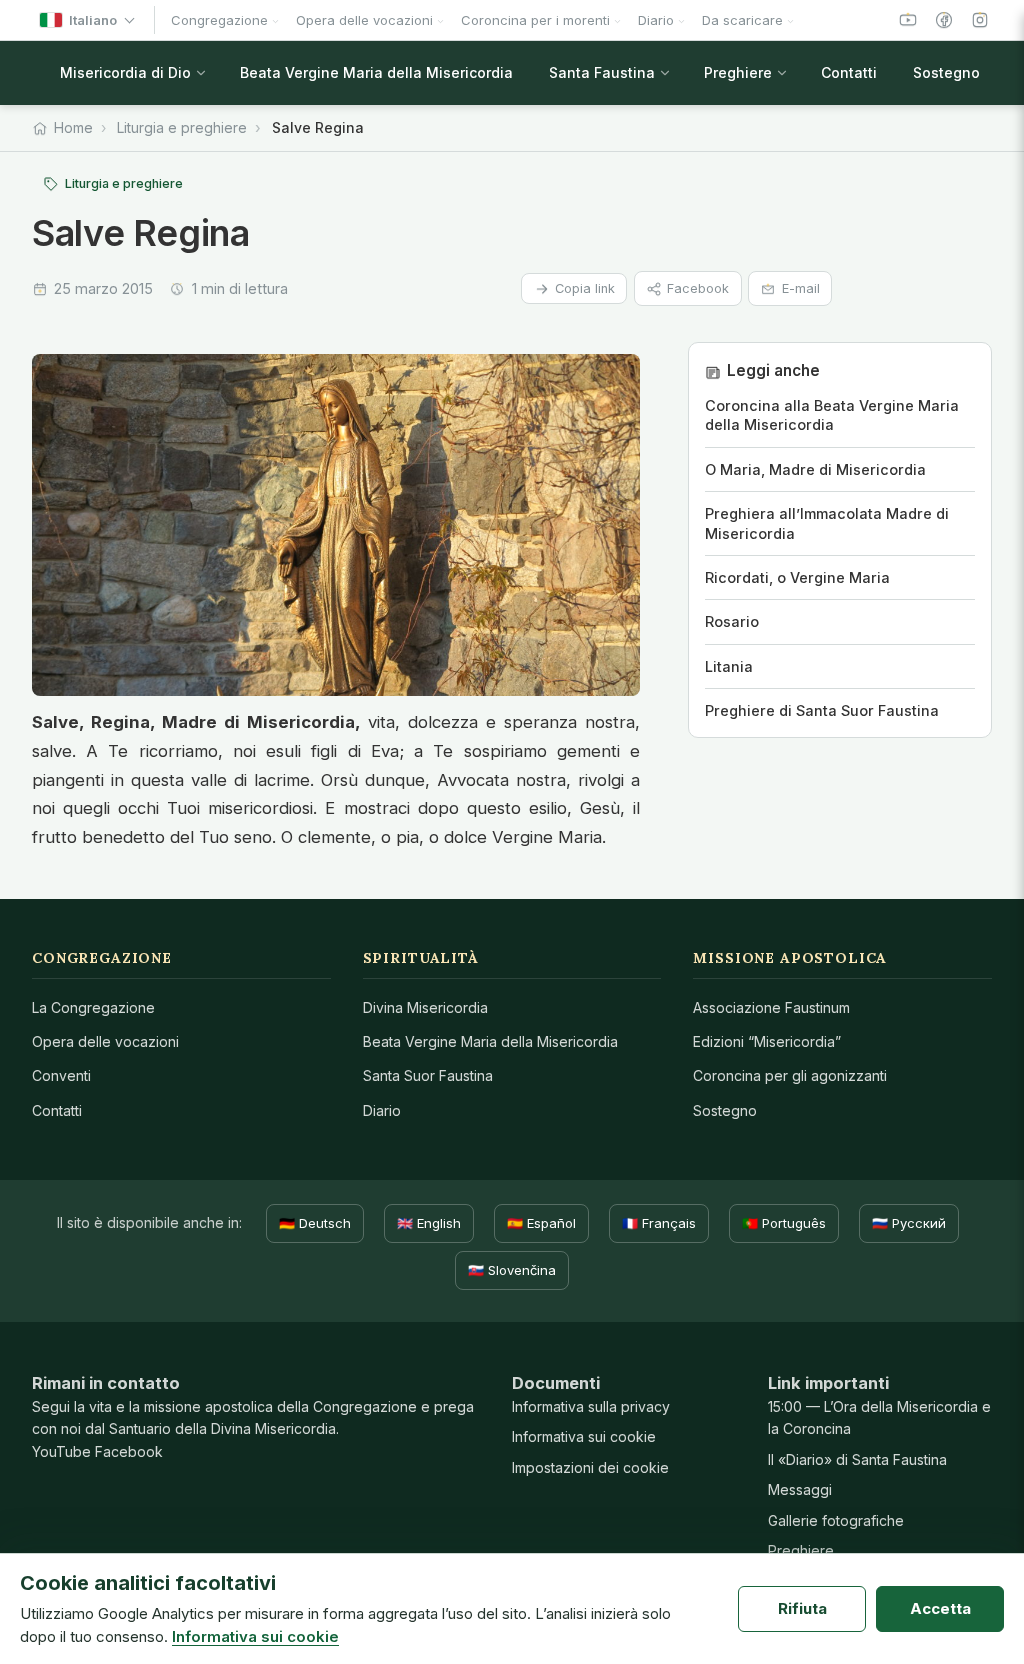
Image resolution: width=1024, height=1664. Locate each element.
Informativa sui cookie (584, 1436)
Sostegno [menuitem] (946, 72)
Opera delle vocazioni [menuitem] (364, 20)
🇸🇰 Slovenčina (512, 1270)
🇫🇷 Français (659, 1223)
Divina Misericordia (425, 1007)
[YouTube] (908, 20)
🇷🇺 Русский (909, 1223)
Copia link (585, 288)
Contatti (57, 1110)
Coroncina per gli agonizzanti (790, 1075)
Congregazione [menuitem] (219, 20)
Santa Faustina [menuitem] (602, 72)
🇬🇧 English (429, 1223)
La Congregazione (93, 1007)
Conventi (61, 1075)
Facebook (698, 288)
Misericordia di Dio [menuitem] (125, 72)
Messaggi (800, 1489)
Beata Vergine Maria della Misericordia (490, 1041)
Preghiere (801, 1550)
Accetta (940, 1608)
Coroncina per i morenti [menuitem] (535, 20)
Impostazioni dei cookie (590, 1467)
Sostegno (725, 1110)
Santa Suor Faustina (428, 1075)
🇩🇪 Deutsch (315, 1223)
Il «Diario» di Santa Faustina (857, 1459)
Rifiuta (802, 1608)
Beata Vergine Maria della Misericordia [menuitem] (376, 72)
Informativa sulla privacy (591, 1406)
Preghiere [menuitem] (738, 72)
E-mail (801, 288)
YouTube (61, 1451)
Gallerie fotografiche (836, 1520)
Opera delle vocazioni (105, 1041)
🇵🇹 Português (784, 1223)
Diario (382, 1110)
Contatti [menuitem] (849, 72)
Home (73, 127)
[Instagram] (980, 20)
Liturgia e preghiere (182, 127)
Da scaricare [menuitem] (742, 20)
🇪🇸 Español (541, 1223)
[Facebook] (944, 20)
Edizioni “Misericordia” (767, 1041)
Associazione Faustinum (771, 1007)
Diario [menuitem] (656, 20)
